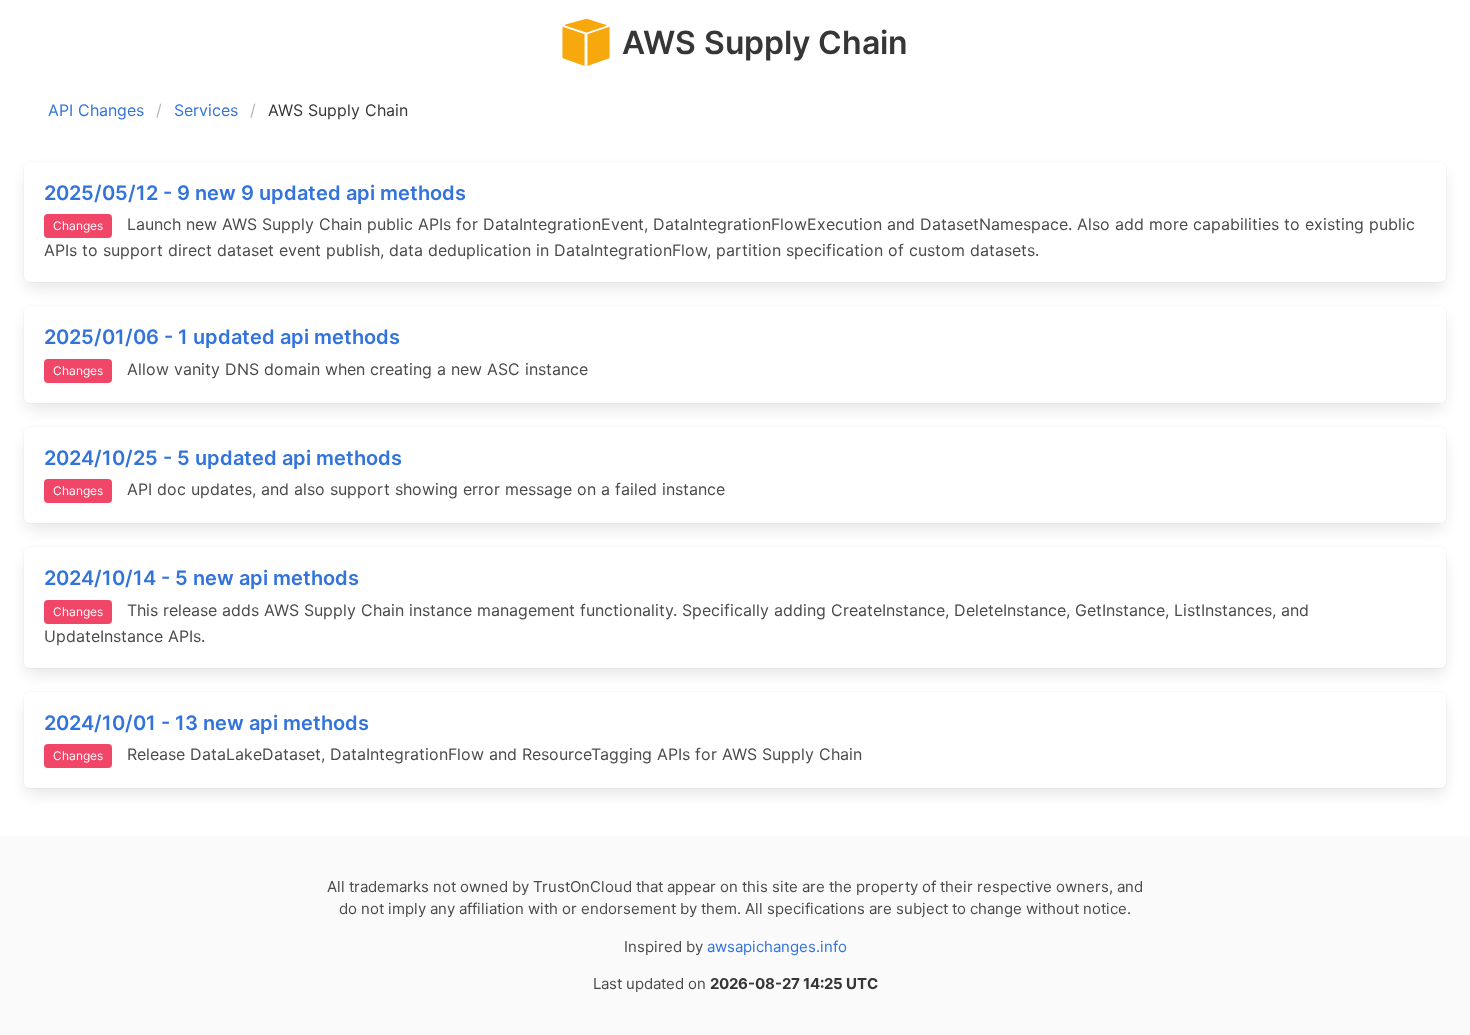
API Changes (96, 110)
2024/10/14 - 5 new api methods (201, 578)
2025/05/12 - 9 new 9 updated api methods (255, 193)
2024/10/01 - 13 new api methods (206, 723)
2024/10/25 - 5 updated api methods (223, 458)
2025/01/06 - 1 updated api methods (222, 337)
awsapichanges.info (777, 946)
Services (206, 110)
